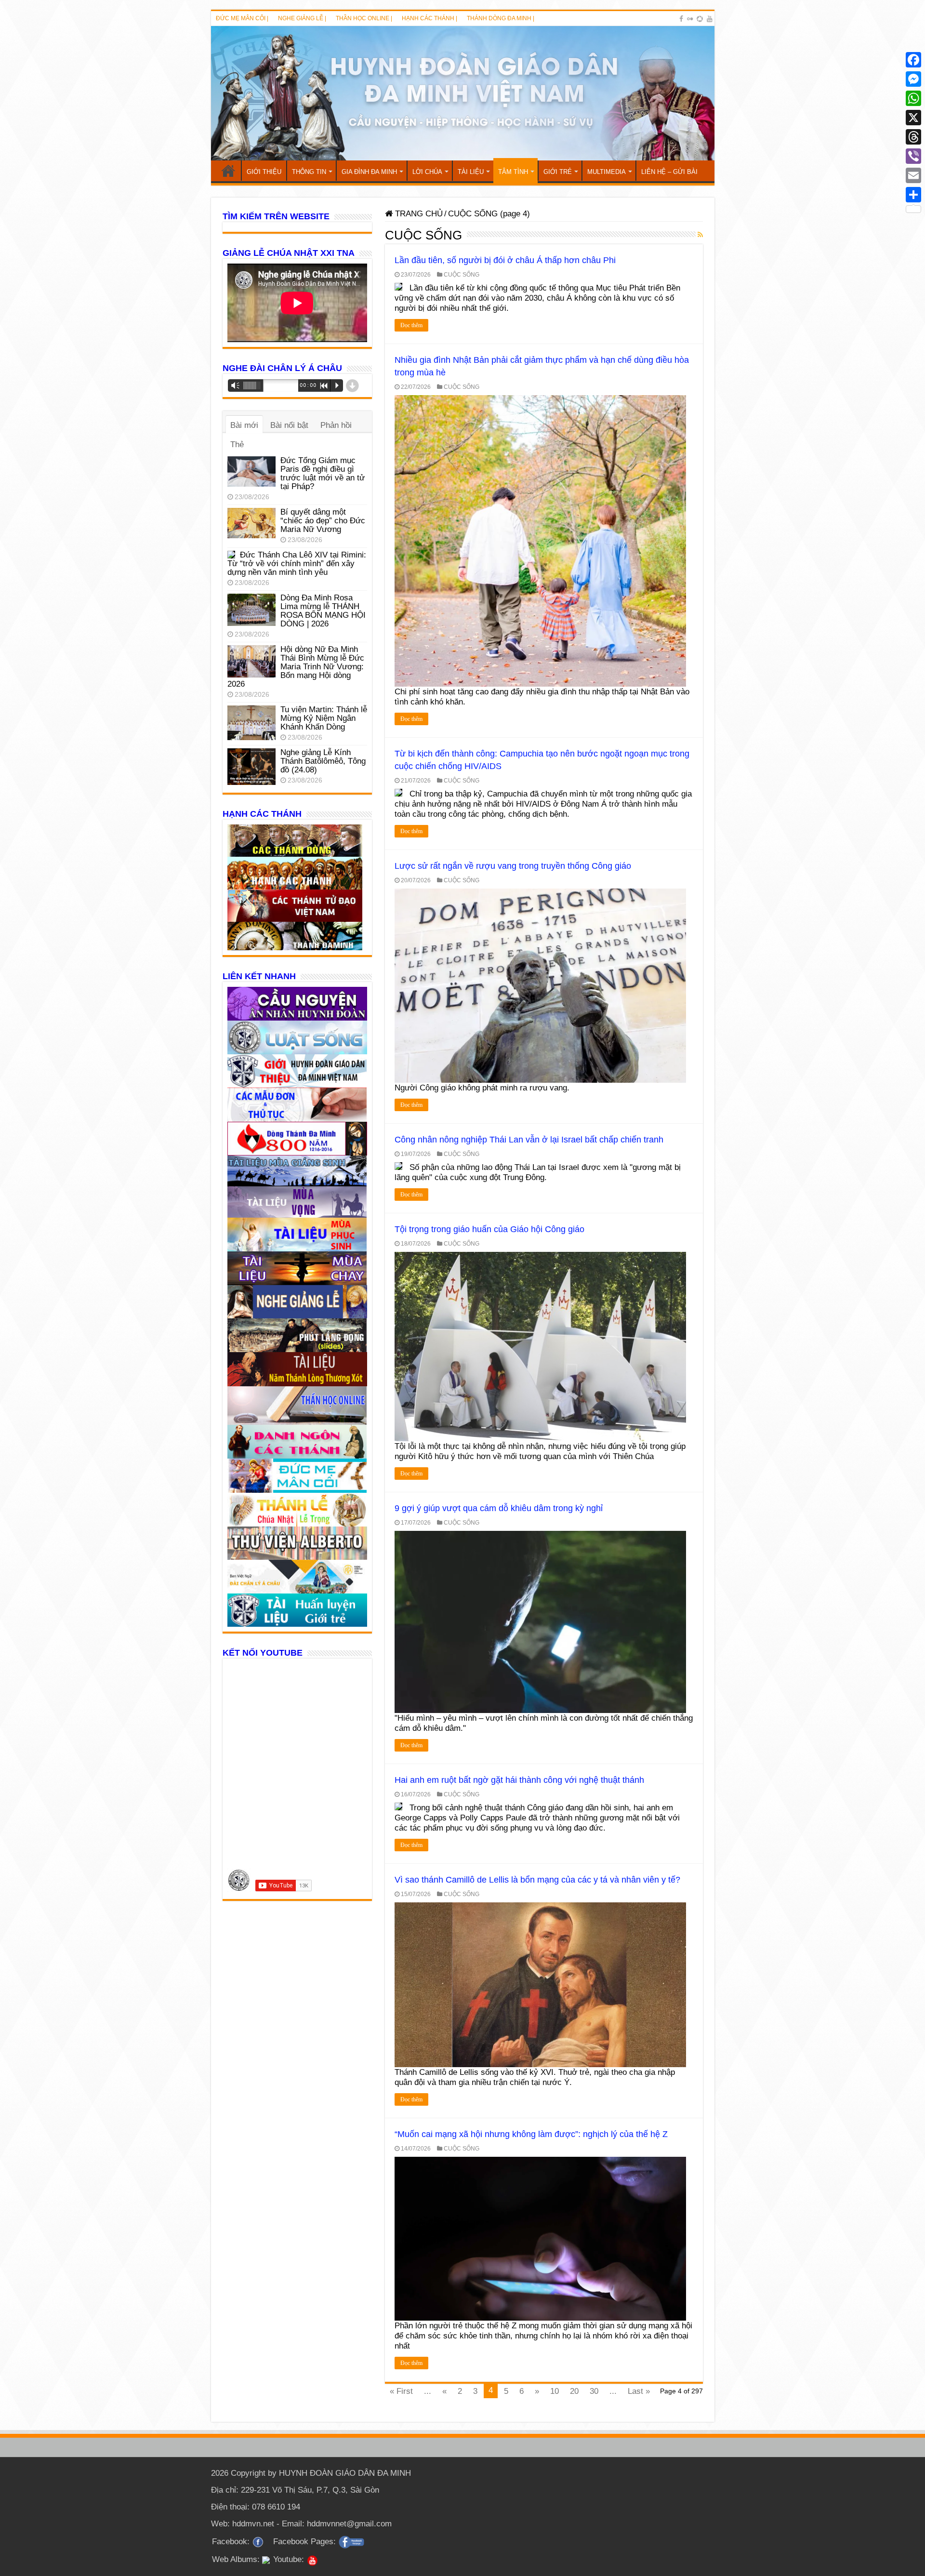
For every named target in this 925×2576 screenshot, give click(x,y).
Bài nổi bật (289, 425)
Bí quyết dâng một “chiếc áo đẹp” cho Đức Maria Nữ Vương (323, 521)
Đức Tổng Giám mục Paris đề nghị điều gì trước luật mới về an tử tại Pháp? (323, 473)
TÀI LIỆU (471, 172)
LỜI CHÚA (427, 172)
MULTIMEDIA (607, 172)
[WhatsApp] (913, 98)
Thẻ (237, 445)
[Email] (913, 175)
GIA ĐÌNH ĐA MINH (369, 172)
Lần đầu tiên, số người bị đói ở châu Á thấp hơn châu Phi (505, 260)
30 (594, 2391)
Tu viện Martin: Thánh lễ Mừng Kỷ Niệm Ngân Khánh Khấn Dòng (324, 718)
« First (401, 2391)
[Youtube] (710, 19)
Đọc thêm (411, 325)
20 (574, 2391)
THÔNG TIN (309, 172)
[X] (913, 118)
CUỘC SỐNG (462, 275)
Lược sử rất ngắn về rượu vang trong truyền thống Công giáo (513, 866)
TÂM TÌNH (513, 172)
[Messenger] (913, 79)
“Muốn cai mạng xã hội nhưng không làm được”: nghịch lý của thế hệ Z (531, 2134)
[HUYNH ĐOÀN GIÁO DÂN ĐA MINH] (463, 93)
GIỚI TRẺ (558, 172)
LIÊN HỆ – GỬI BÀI (669, 172)
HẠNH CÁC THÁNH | (429, 18)
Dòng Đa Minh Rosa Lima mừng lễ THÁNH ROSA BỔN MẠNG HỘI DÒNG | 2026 (323, 611)
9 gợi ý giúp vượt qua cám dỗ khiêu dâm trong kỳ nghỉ (499, 1508)
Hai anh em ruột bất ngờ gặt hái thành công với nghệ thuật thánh (519, 1780)
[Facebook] (681, 19)
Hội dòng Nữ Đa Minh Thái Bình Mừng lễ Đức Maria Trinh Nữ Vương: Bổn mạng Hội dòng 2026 (296, 667)
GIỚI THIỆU (264, 172)
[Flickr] (690, 19)
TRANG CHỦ (228, 171)
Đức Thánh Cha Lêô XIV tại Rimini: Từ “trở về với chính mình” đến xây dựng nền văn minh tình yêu (297, 564)
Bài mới (244, 425)
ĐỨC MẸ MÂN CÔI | (242, 18)
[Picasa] (700, 19)
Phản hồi (336, 425)
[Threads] (913, 137)
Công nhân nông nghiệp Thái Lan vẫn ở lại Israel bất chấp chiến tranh (529, 1140)
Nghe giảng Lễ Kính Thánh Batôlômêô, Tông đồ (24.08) (323, 761)
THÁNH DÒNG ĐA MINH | (501, 18)
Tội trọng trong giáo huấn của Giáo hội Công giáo (489, 1229)
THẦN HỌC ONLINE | (364, 18)
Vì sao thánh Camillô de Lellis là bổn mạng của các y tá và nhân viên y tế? (537, 1880)
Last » (639, 2391)
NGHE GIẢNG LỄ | (302, 18)
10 (555, 2391)
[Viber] (913, 156)
